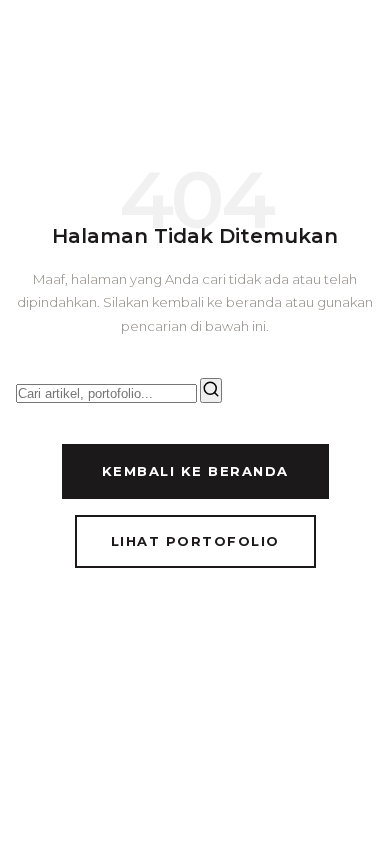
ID (252, 45)
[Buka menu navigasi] (356, 46)
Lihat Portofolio (195, 541)
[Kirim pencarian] (211, 390)
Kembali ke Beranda (195, 471)
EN (288, 45)
